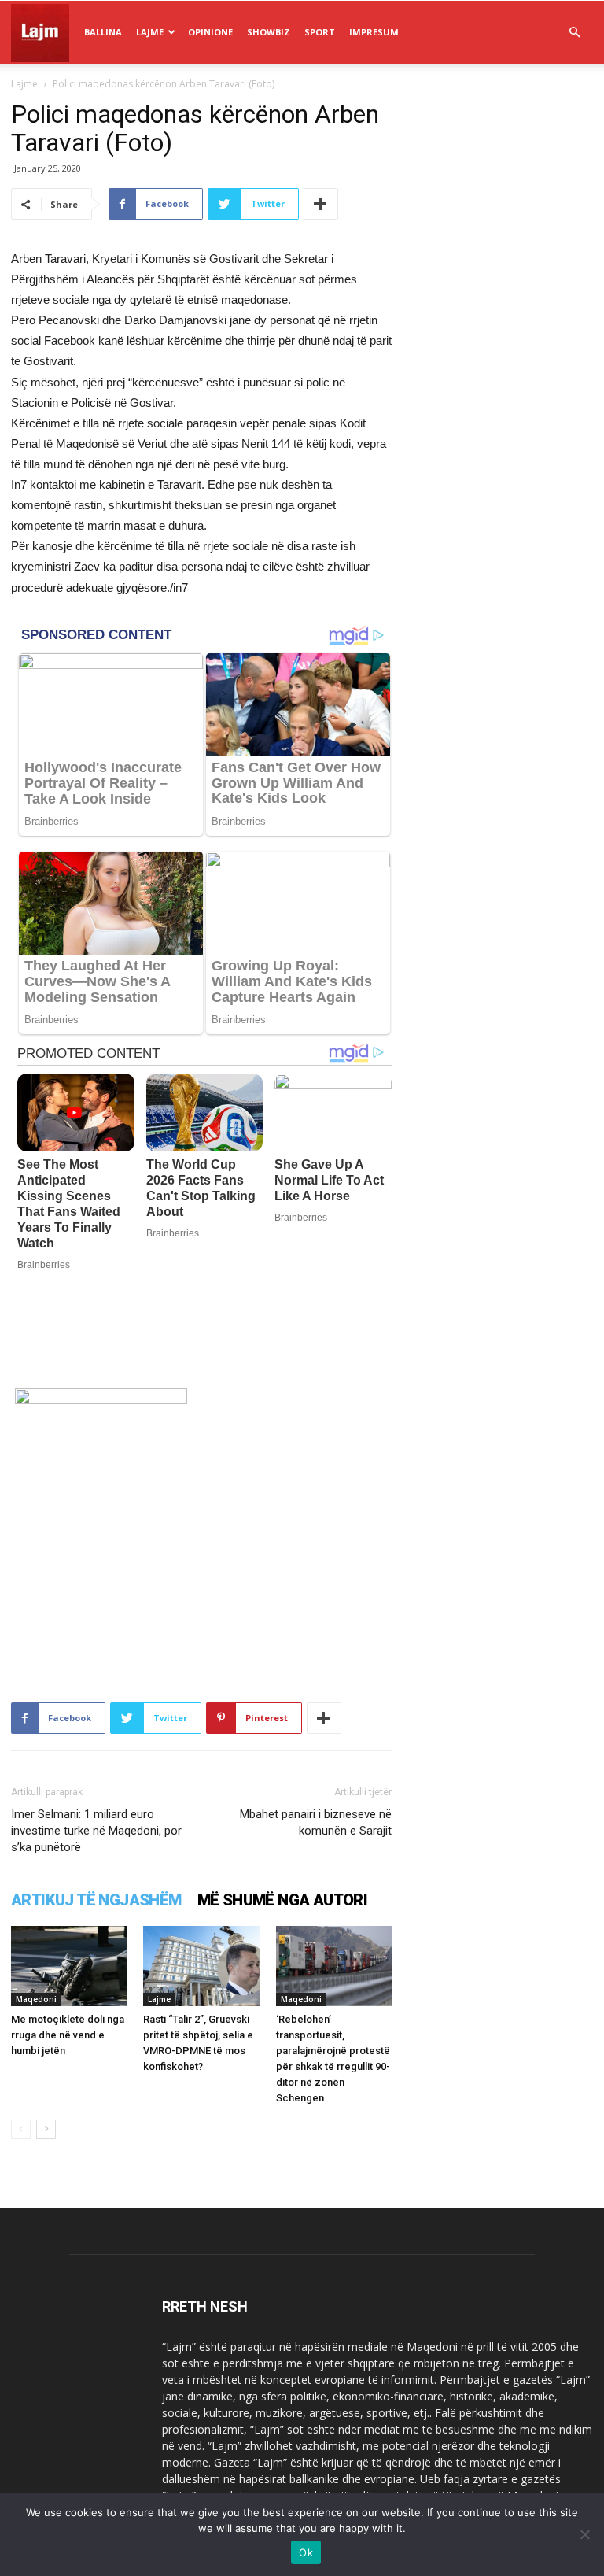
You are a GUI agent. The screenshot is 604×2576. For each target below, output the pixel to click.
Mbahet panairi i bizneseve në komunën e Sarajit (316, 1822)
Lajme (150, 32)
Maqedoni (36, 1999)
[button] (574, 33)
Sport (320, 32)
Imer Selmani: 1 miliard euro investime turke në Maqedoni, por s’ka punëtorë (96, 1831)
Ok (306, 2552)
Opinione (210, 32)
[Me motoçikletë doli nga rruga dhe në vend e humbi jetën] (69, 1966)
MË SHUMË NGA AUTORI (283, 1900)
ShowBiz (269, 32)
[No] (584, 2534)
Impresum (374, 32)
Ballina (103, 32)
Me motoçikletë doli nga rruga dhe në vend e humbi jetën (68, 2035)
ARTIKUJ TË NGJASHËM (96, 1900)
